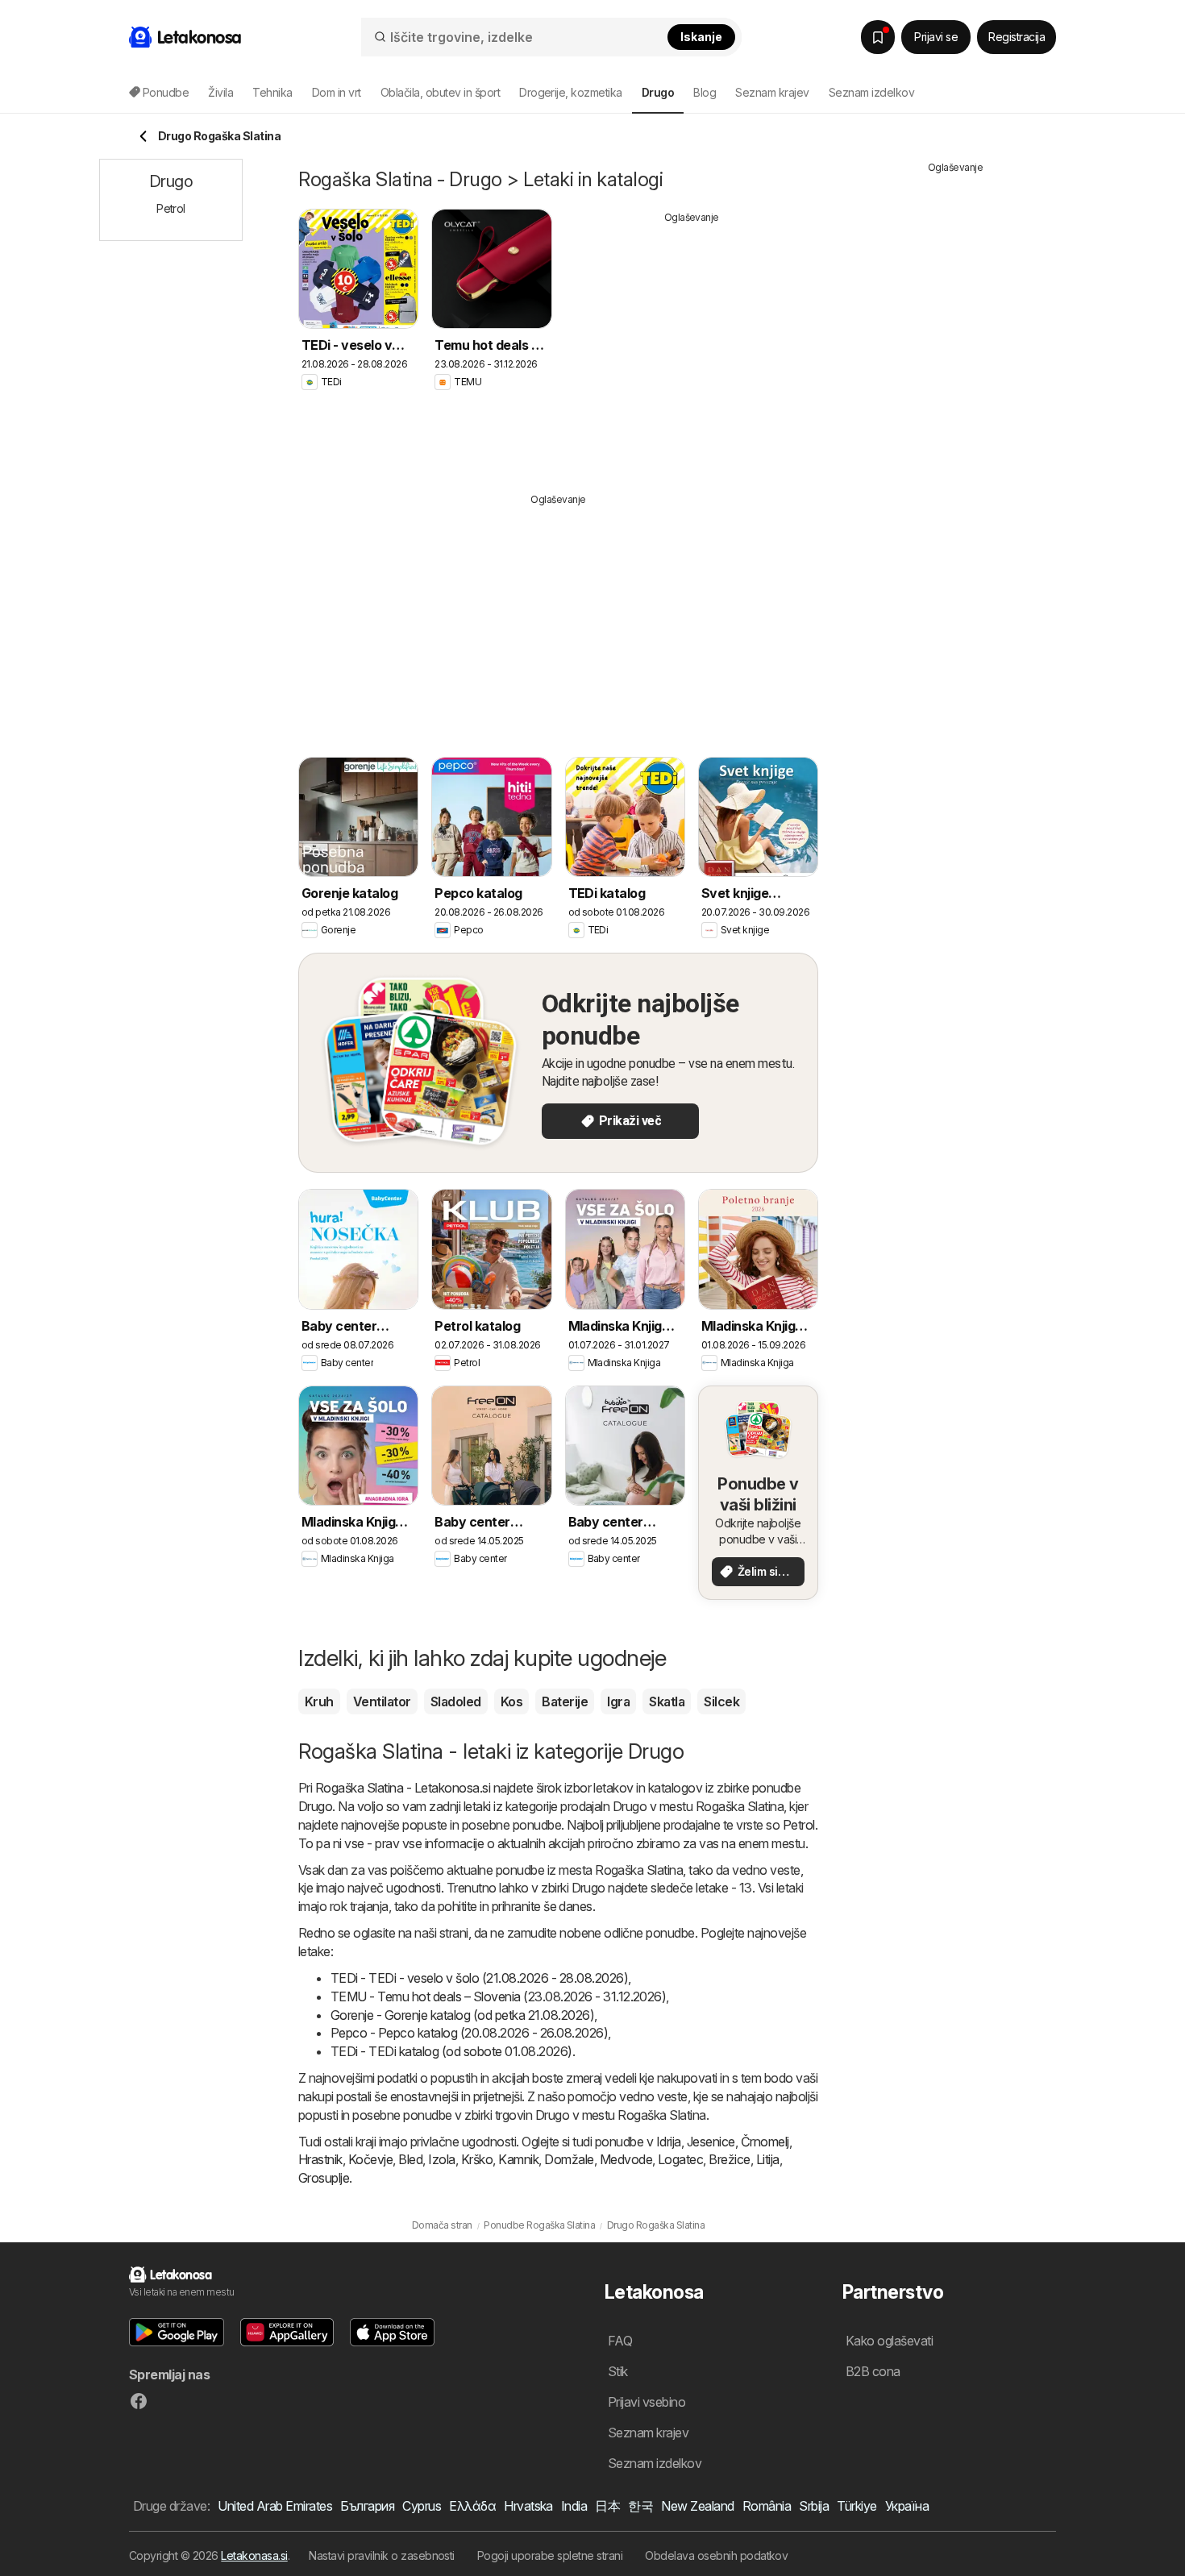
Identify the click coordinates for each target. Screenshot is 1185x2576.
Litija (768, 2159)
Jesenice (711, 2142)
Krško (477, 2159)
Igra (618, 1701)
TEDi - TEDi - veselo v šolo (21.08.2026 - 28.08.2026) (479, 1978)
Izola (441, 2159)
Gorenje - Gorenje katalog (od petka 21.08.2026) (462, 2015)
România (767, 2506)
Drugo (315, 1806)
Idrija (669, 2142)
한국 (640, 2506)
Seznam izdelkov (871, 92)
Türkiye (857, 2506)
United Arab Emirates (275, 2506)
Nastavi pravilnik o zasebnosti (382, 2555)
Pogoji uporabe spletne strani (550, 2555)
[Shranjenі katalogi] (878, 37)
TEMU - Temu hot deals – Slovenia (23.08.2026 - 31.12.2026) (498, 1996)
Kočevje (370, 2159)
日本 (607, 2506)
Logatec (680, 2159)
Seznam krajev (772, 92)
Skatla (667, 1701)
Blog (705, 92)
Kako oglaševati (889, 2341)
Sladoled (456, 1701)
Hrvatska (528, 2506)
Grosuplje (324, 2178)
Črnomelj (765, 2142)
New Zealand (697, 2506)
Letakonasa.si (254, 2555)
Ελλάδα (472, 2506)
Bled (410, 2159)
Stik (618, 2371)
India (574, 2506)
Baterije (565, 1701)
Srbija (814, 2506)
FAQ (620, 2341)
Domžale (569, 2159)
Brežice (729, 2159)
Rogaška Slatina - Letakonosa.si (403, 1788)
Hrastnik (320, 2159)
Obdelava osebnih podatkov (716, 2555)
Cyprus (422, 2506)
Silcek (721, 1701)
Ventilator (382, 1701)
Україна (907, 2506)
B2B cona (873, 2371)
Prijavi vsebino (647, 2402)
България (367, 2506)
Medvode (626, 2159)
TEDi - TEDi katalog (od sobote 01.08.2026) (451, 2051)
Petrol (799, 1825)
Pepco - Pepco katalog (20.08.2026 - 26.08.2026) (469, 2033)
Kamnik (518, 2159)
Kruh (319, 1701)
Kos (511, 1701)
